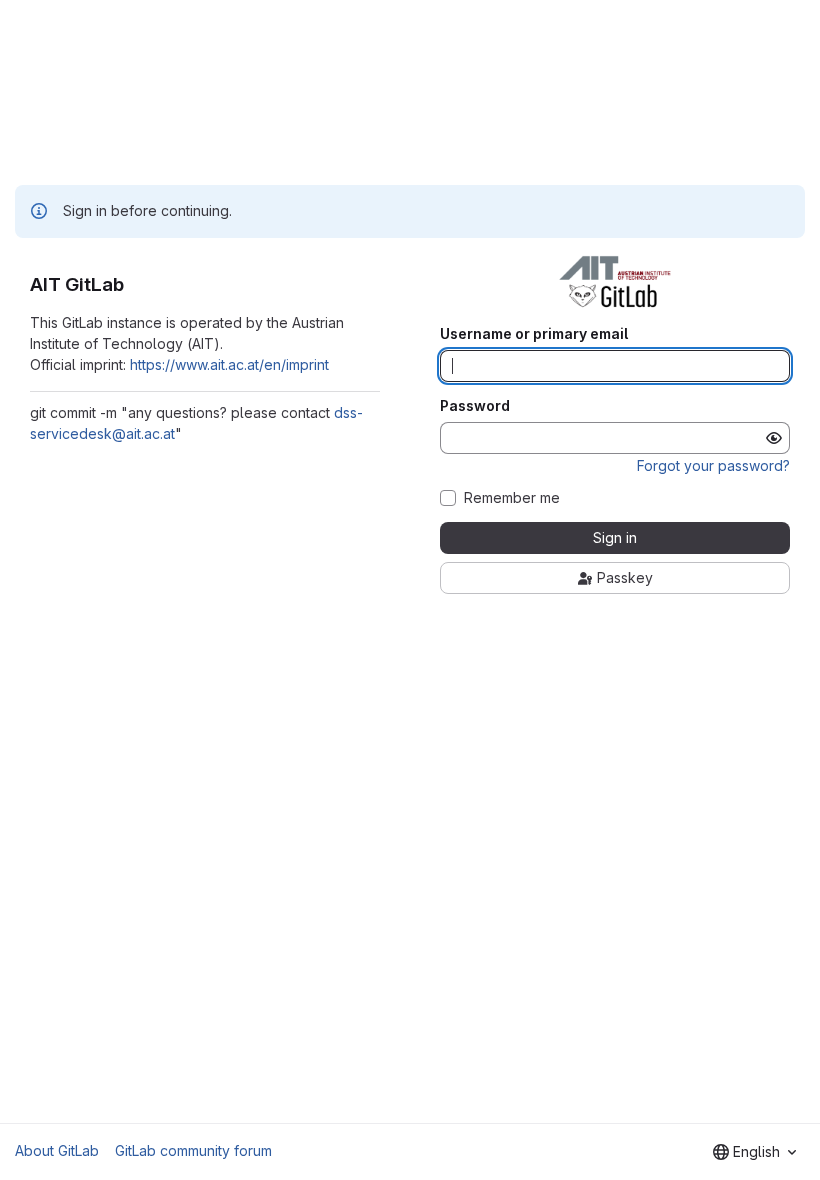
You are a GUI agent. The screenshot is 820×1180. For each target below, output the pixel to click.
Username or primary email (534, 334)
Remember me (512, 498)
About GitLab (57, 1150)
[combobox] (754, 1152)
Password (475, 406)
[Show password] (774, 438)
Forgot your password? (713, 465)
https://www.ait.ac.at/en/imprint (229, 364)
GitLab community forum (193, 1150)
